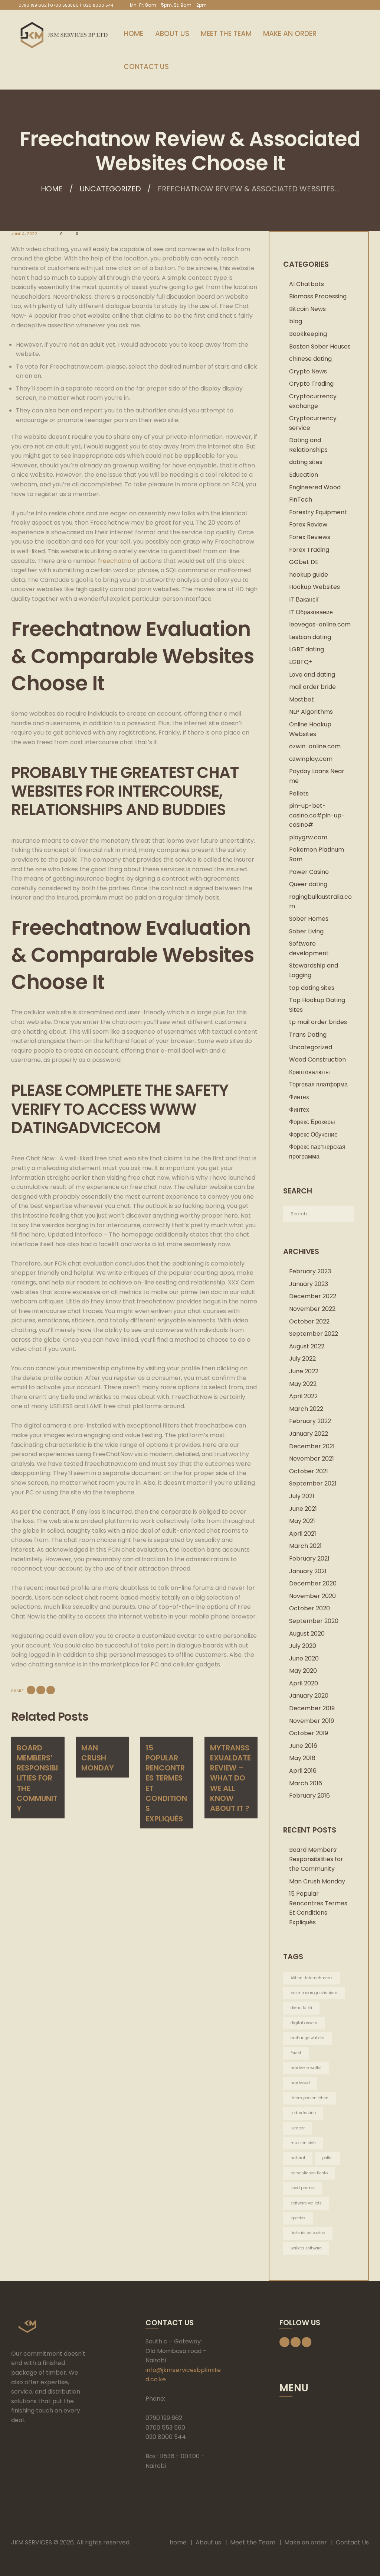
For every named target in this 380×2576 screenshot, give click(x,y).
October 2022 (309, 1321)
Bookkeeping (308, 334)
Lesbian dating (310, 637)
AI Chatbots (307, 284)
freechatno (115, 561)
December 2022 (313, 1296)
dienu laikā (301, 2008)
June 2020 (304, 1658)
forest (296, 2053)
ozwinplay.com (311, 759)
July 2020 (303, 1646)
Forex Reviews (310, 537)
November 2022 (312, 1309)
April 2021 (303, 1534)
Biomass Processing (318, 296)
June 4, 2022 (24, 234)
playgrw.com (308, 837)
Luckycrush (27, 2477)
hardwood (300, 2083)
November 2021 (312, 1459)
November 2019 (312, 1721)
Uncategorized (110, 189)
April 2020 (304, 1683)
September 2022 (314, 1334)
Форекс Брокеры (312, 1122)
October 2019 (309, 1733)
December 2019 (312, 1708)
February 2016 (309, 1796)
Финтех (299, 1097)
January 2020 (309, 1696)
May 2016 (302, 1758)
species (298, 2218)
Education (304, 475)
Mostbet (302, 699)
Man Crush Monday (98, 1758)
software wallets (306, 2203)
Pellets (299, 793)
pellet (327, 2158)
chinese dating (310, 359)
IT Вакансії (304, 600)
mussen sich (303, 2143)
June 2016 (303, 1746)
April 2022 (303, 1396)
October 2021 (309, 1471)
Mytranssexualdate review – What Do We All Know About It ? (230, 1778)
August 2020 (307, 1634)
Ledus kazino (303, 2113)
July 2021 (302, 1496)
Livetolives (60, 2477)
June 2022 (304, 1371)
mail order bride (312, 687)
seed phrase (303, 2188)
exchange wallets (307, 2038)
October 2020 (309, 1608)
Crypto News (308, 371)
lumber (298, 2128)
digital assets (304, 2023)
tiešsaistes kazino (308, 2233)
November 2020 (312, 1596)
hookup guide (309, 575)
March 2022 (306, 1409)
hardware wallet (306, 2068)
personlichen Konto (309, 2173)
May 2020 (303, 1671)
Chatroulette (30, 2468)
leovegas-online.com (320, 624)
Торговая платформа (318, 1084)
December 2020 (313, 1583)
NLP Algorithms (311, 712)
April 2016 (303, 1771)
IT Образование (311, 612)
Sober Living (306, 931)
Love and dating (312, 675)
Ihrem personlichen (309, 2098)
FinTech (301, 500)
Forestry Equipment (318, 512)
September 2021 (313, 1483)
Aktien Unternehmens (312, 1978)
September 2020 (314, 1621)
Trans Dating (308, 1035)
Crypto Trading (311, 384)
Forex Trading (309, 550)
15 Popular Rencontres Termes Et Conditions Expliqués (166, 1783)
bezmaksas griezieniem (314, 1993)
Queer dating (308, 884)
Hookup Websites (315, 587)
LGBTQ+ (301, 662)
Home (52, 189)
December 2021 (312, 1446)
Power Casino (309, 872)
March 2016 (306, 1783)
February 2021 (309, 1558)
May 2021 (302, 1521)
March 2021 (305, 1546)
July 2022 (302, 1359)
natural (298, 2158)
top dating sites (312, 988)
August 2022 (307, 1346)
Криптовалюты (309, 1072)
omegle (22, 2449)
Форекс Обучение (313, 1135)
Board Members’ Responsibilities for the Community (37, 1778)
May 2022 (303, 1384)
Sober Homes (309, 919)
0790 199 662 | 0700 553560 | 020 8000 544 (66, 5)
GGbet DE (304, 562)
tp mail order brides (318, 1022)
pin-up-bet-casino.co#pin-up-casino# (317, 815)
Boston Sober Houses (320, 346)
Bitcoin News (307, 309)
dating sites (306, 462)
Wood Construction (317, 1059)
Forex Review (308, 524)
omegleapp (28, 2458)
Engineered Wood (315, 487)
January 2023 (309, 1284)
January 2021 (308, 1571)
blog (296, 321)
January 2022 (309, 1434)
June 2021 (303, 1509)
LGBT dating (307, 649)
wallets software (306, 2248)
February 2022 (310, 1421)
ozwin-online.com (315, 746)
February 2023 (310, 1271)
